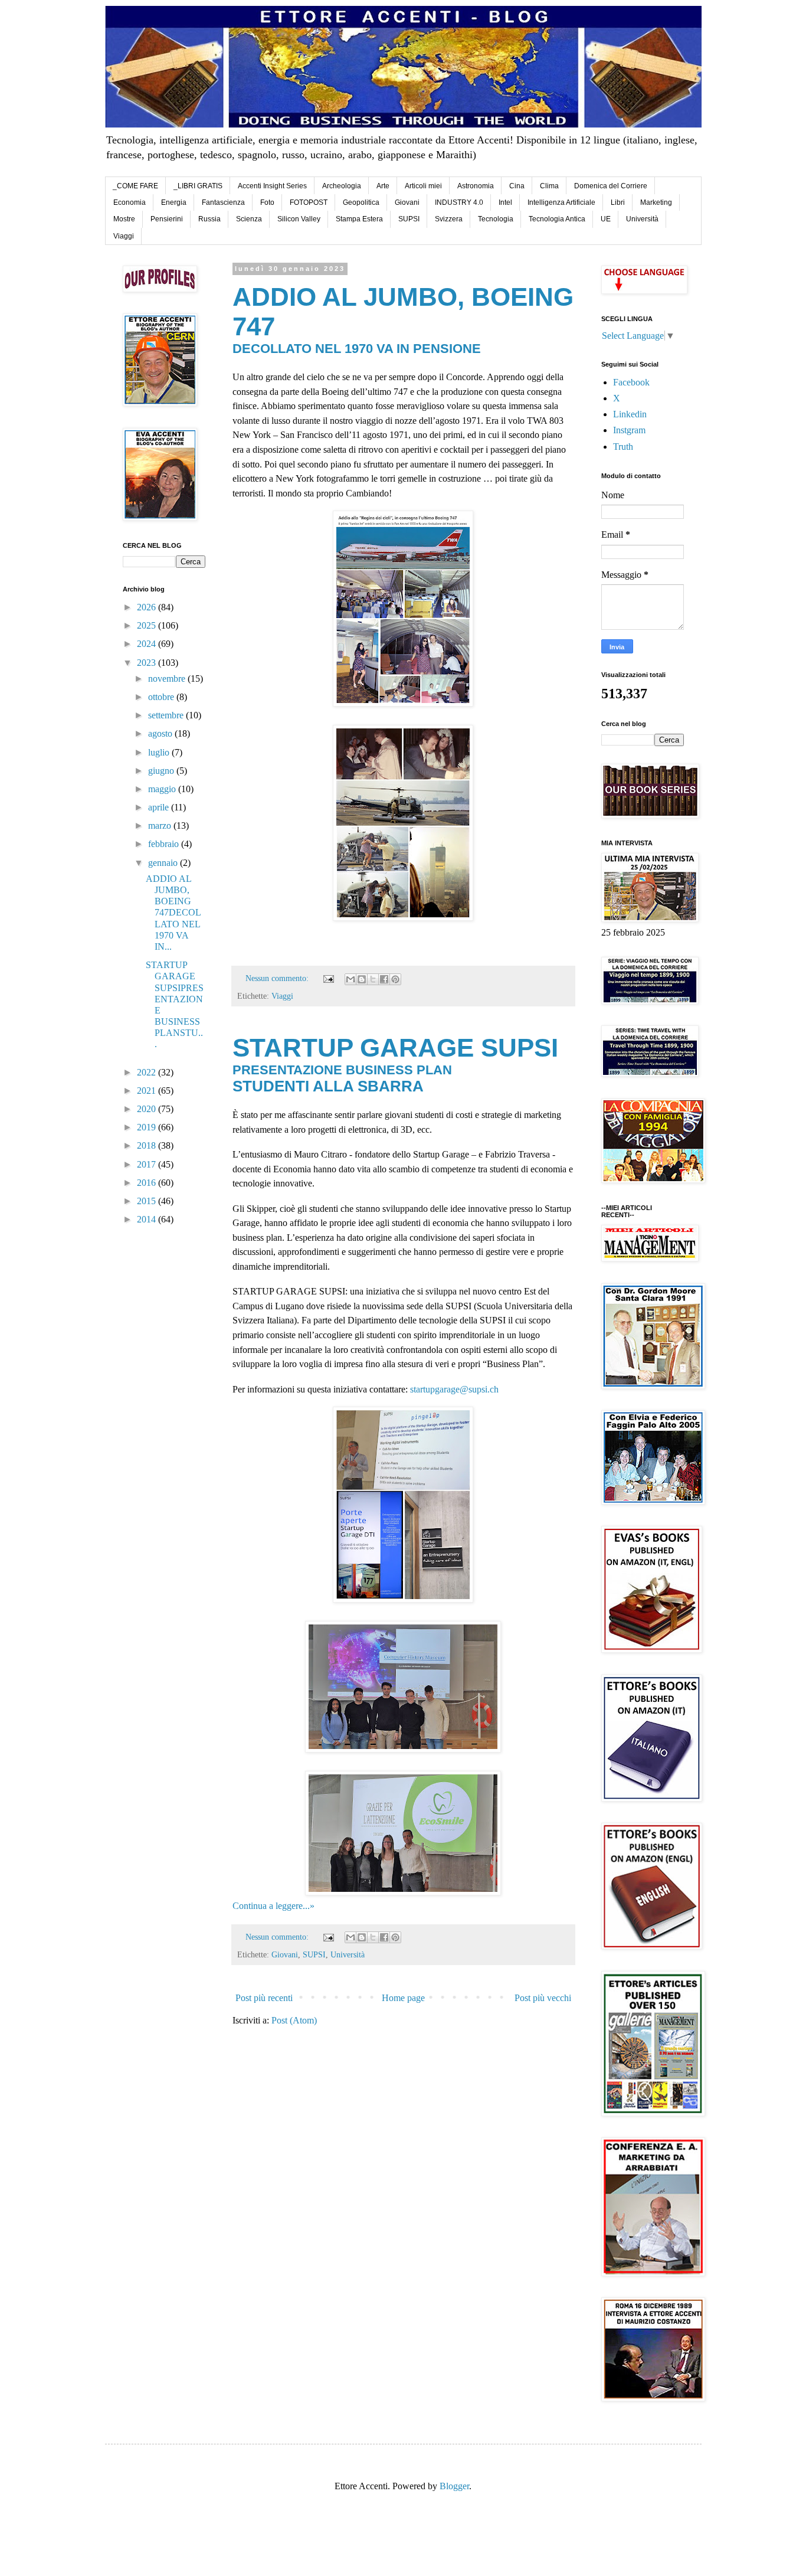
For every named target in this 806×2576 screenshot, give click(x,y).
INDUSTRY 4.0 (459, 202)
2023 (148, 663)
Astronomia (476, 186)
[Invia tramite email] (350, 979)
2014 (148, 1219)
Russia (209, 219)
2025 (148, 625)
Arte (383, 186)
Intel (505, 202)
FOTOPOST (309, 202)
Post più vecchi (543, 1998)
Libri (618, 202)
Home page (403, 1998)
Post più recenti (264, 1998)
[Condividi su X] (373, 979)
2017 (148, 1164)
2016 (148, 1183)
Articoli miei (423, 186)
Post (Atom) (294, 2020)
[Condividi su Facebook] (384, 979)
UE (606, 219)
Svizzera (449, 219)
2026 (148, 607)
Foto (267, 202)
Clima (549, 186)
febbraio (165, 844)
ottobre (162, 697)
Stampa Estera (359, 219)
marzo (161, 826)
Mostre (124, 219)
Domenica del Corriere (611, 186)
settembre (167, 715)
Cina (517, 186)
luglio (160, 752)
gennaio (164, 863)
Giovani (407, 202)
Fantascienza (223, 202)
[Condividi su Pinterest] (395, 979)
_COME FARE (135, 186)
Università (642, 219)
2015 (148, 1201)
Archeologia (342, 186)
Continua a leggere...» (273, 1906)
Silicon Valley (299, 219)
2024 (148, 644)
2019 (148, 1127)
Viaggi (124, 236)
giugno (162, 771)
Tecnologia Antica (557, 219)
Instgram (629, 430)
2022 (148, 1072)
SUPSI (409, 219)
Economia (130, 202)
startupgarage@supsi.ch (454, 1389)
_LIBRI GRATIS (198, 186)
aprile (160, 807)
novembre (168, 679)
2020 (148, 1109)
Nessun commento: (278, 978)
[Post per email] (328, 978)
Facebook (631, 382)
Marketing (656, 202)
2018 (148, 1145)
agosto (161, 733)
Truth (623, 447)
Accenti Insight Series (272, 186)
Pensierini (167, 219)
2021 (148, 1091)
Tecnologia (496, 219)
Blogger (454, 2486)
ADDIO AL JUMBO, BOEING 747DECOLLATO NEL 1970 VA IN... (173, 913)
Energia (174, 202)
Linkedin (630, 414)
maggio (163, 789)
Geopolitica (361, 202)
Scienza (249, 219)
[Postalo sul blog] (362, 979)
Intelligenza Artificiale (561, 202)
